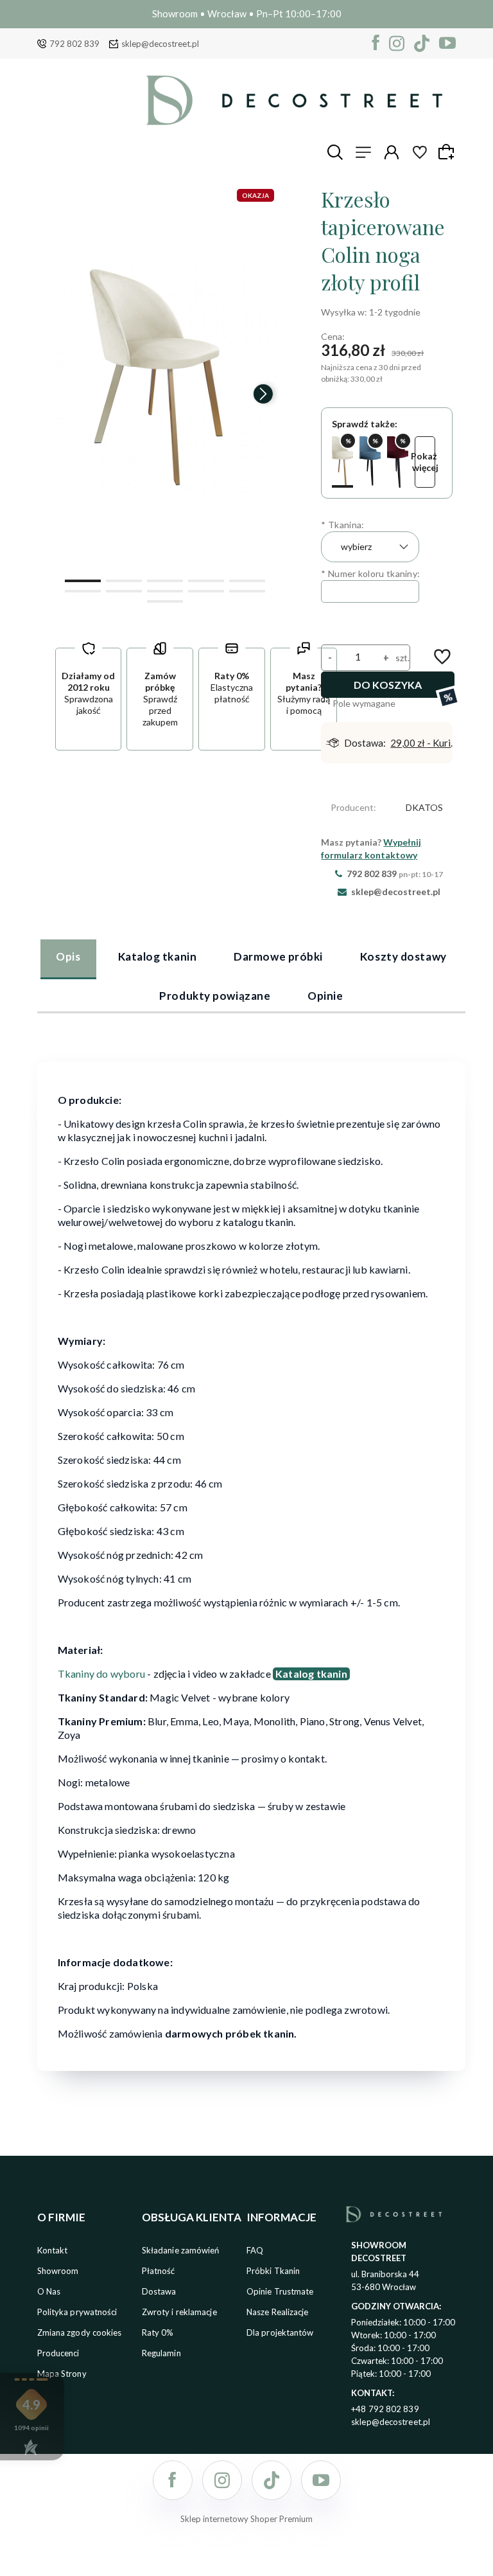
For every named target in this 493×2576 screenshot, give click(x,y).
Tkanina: (342, 525)
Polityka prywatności (77, 2312)
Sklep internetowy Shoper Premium (246, 2519)
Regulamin (161, 2353)
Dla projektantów (280, 2332)
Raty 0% (158, 2332)
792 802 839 (74, 44)
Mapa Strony (62, 2374)
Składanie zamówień (181, 2250)
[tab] (68, 959)
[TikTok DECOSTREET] (422, 43)
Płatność (159, 2271)
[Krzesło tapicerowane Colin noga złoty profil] (342, 462)
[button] (83, 580)
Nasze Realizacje (278, 2312)
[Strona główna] (294, 100)
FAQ (255, 2250)
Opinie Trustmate (280, 2291)
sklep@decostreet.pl (160, 44)
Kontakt (53, 2250)
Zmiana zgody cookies (80, 2332)
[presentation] (66, 394)
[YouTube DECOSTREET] (447, 43)
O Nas (49, 2291)
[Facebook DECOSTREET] (376, 43)
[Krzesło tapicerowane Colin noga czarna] (370, 462)
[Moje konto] (392, 152)
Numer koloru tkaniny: (370, 573)
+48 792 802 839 (385, 2409)
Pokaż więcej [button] (425, 462)
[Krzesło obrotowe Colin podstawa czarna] (398, 462)
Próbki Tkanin (273, 2271)
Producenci (58, 2353)
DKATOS (424, 807)
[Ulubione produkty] (420, 152)
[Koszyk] (448, 152)
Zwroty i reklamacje (179, 2312)
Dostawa (159, 2291)
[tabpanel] (252, 1558)
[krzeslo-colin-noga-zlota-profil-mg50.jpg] (165, 378)
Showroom (58, 2271)
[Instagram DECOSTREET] (397, 43)
